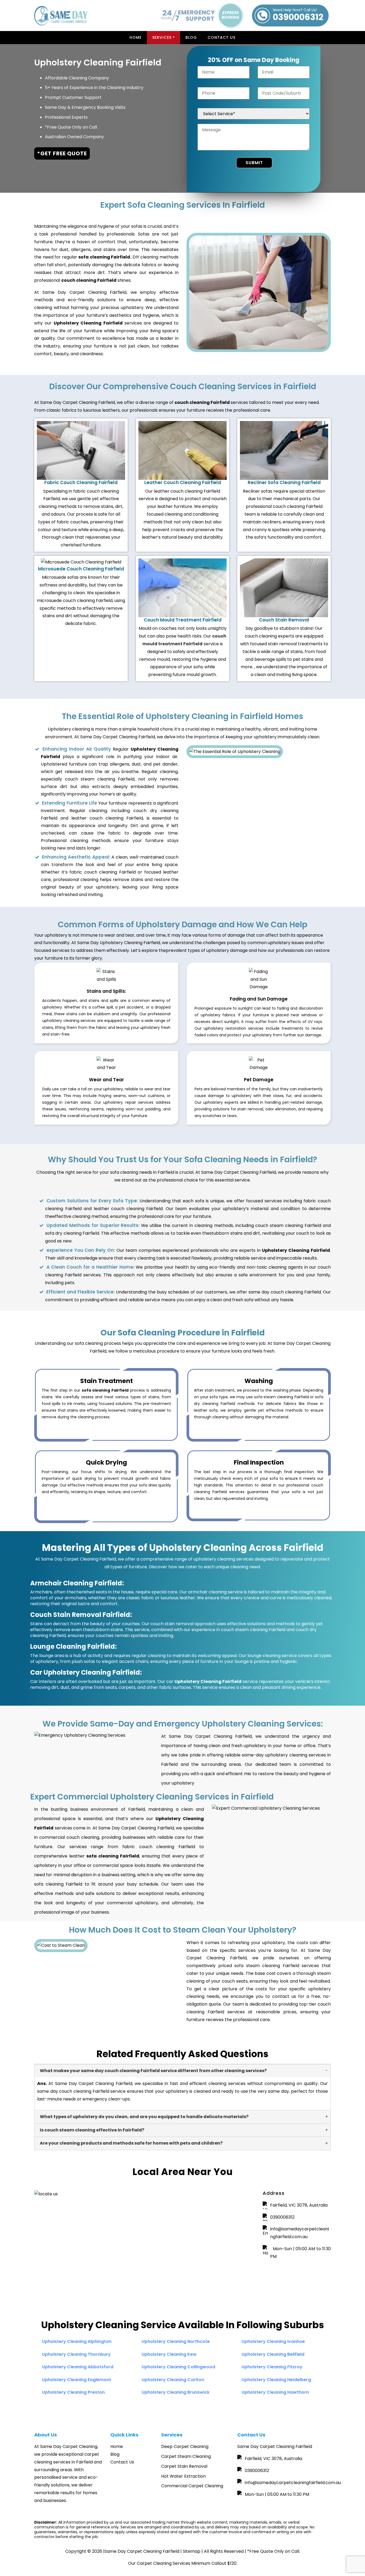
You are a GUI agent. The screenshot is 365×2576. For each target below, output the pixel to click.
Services (162, 37)
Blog (191, 37)
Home (136, 37)
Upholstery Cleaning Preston (73, 2392)
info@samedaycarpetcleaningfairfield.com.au (300, 2233)
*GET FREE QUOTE (62, 153)
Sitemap (192, 2551)
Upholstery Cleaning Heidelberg (276, 2380)
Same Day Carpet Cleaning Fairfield (142, 2551)
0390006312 (298, 16)
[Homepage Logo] (61, 16)
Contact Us (222, 37)
